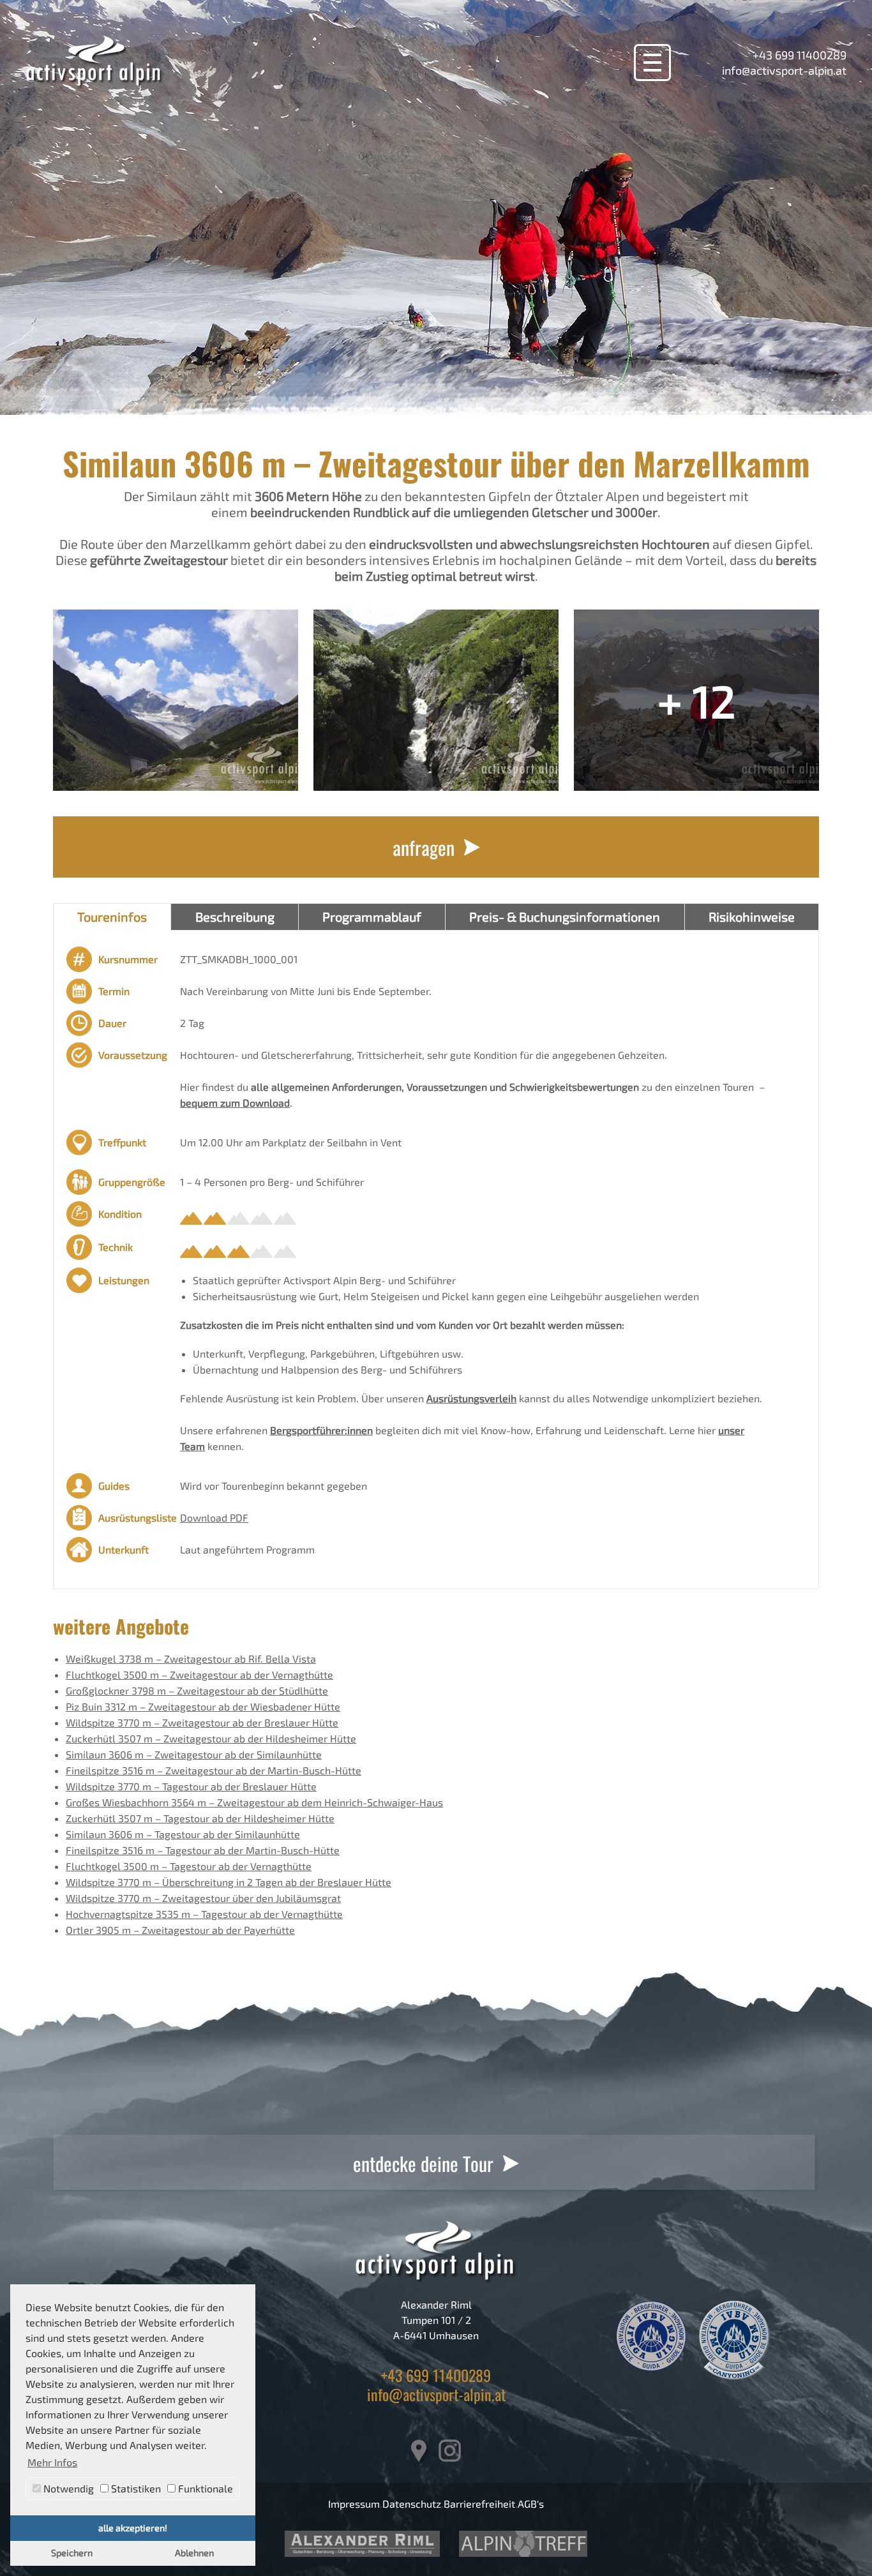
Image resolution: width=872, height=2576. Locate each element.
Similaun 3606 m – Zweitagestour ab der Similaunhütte (194, 1754)
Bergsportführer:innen (321, 1430)
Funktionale (204, 2488)
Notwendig (67, 2488)
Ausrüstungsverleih (471, 1398)
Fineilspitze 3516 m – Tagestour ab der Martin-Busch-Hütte (203, 1850)
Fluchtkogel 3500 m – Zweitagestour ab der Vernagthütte (199, 1674)
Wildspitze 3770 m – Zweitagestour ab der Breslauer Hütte (202, 1722)
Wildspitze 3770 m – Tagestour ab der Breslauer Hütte (191, 1786)
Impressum (354, 2504)
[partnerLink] (362, 2544)
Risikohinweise (752, 917)
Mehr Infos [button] (52, 2462)
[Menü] (652, 63)
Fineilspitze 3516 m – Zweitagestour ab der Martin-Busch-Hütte (214, 1770)
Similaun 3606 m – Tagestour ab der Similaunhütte (183, 1834)
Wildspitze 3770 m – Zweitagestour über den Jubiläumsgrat (203, 1898)
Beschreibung (235, 917)
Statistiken (135, 2488)
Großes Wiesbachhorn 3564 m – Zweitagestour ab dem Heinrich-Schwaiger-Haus (254, 1802)
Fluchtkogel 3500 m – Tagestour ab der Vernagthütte (189, 1866)
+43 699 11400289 (800, 55)
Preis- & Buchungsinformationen (565, 917)
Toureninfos (112, 917)
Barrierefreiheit (479, 2504)
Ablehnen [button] (194, 2553)
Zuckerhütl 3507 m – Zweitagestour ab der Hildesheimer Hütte (211, 1738)
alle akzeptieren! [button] (133, 2528)
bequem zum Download (235, 1103)
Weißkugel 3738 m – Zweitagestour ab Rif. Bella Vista (191, 1659)
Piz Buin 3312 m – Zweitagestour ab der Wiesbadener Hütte (203, 1706)
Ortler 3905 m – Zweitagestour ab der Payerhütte (180, 1930)
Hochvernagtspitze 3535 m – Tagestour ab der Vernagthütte (204, 1914)
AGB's (531, 2504)
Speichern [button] (72, 2553)
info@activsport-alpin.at (784, 70)
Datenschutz (412, 2504)
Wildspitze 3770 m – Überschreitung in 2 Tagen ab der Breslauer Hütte (229, 1882)
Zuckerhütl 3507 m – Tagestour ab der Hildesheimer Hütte (200, 1818)
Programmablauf (372, 917)
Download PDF (214, 1517)
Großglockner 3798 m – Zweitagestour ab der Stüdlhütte (197, 1690)
